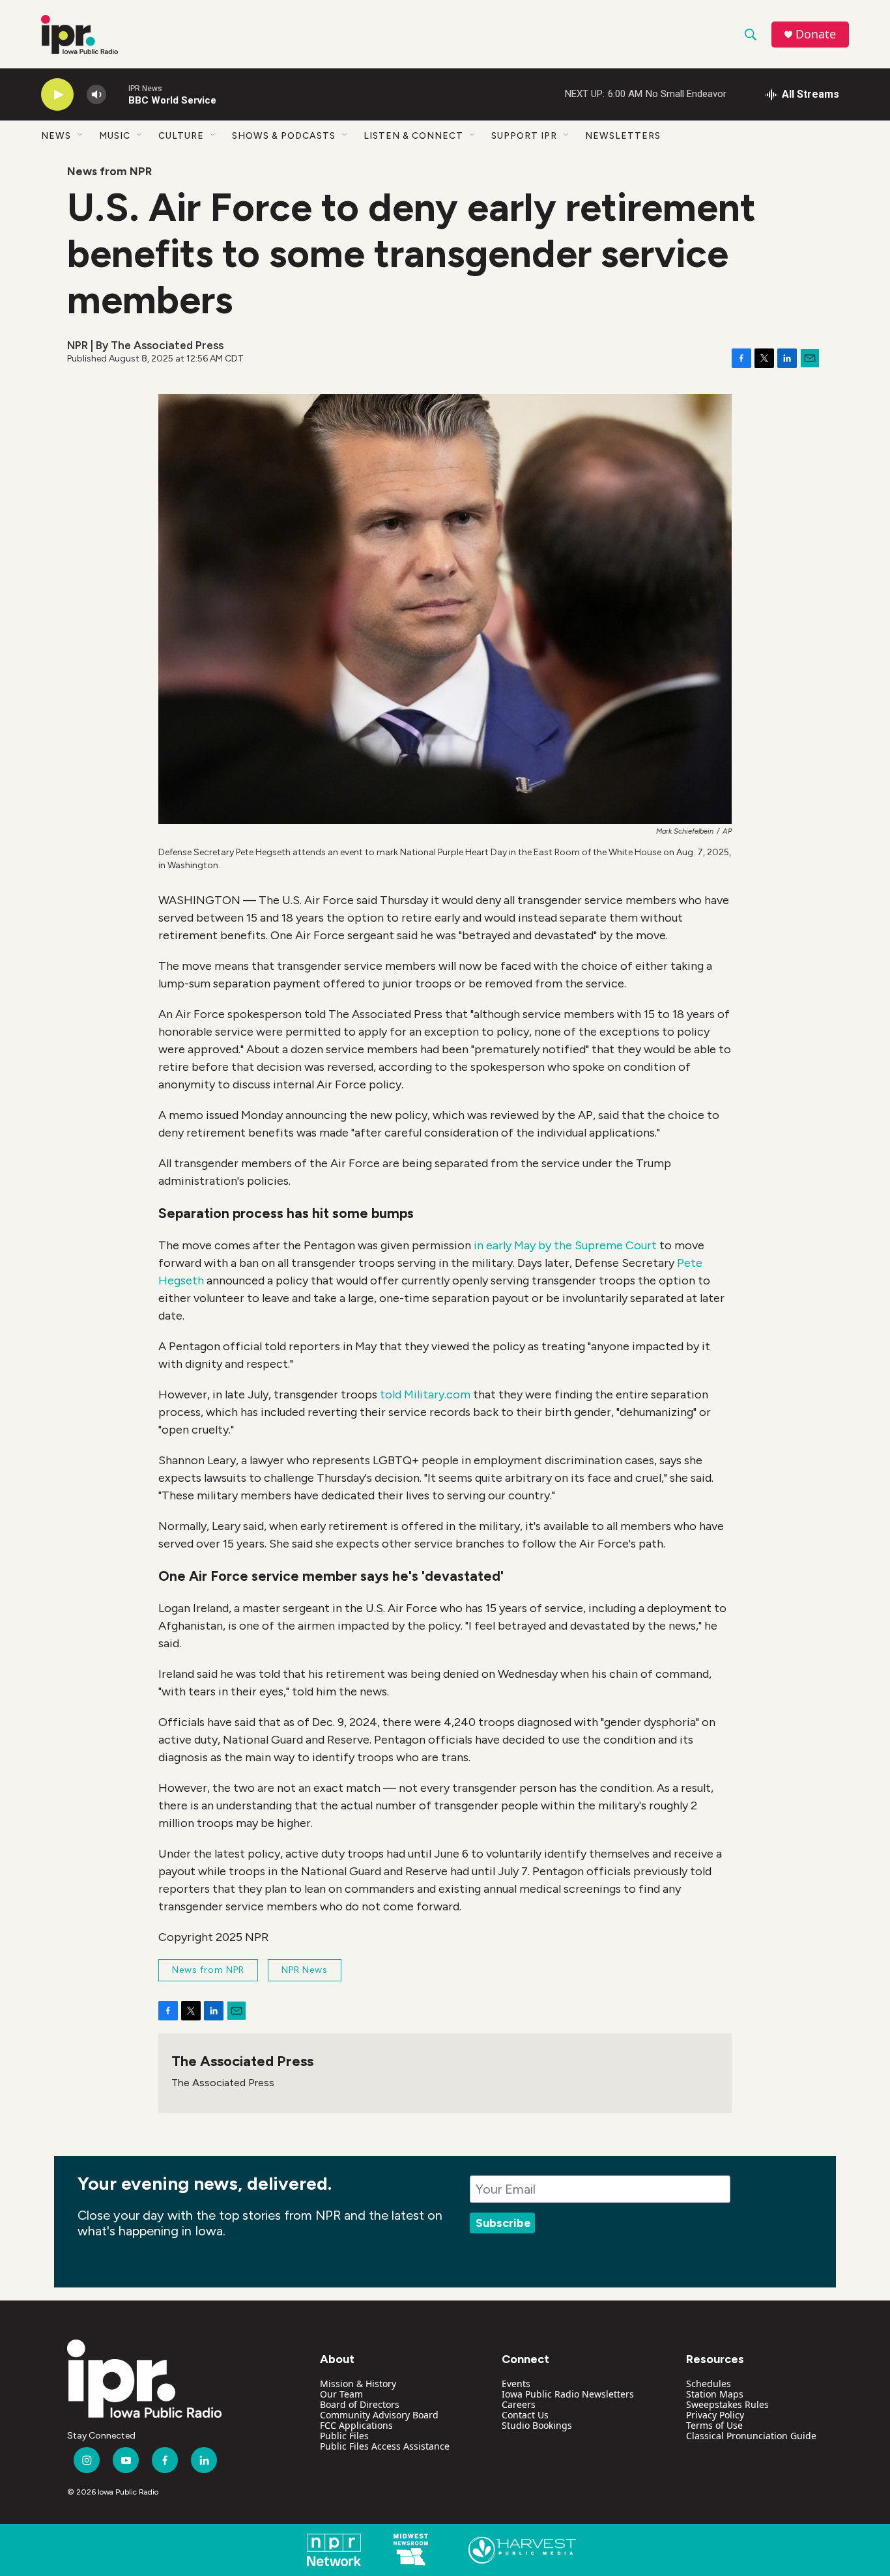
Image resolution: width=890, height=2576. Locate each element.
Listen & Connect (413, 136)
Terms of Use (714, 2425)
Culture (181, 136)
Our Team (341, 2394)
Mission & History (358, 2384)
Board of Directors (360, 2404)
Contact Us (525, 2415)
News (56, 136)
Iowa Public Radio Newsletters (568, 2394)
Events (516, 2384)
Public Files (344, 2436)
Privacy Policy (715, 2415)
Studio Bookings (537, 2425)
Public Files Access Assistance (385, 2446)
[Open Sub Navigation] (81, 135)
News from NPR (109, 171)
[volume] (96, 95)
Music (115, 136)
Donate (816, 34)
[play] (57, 95)
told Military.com (425, 1394)
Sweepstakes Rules (727, 2404)
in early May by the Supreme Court (565, 1245)
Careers (519, 2404)
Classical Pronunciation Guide (751, 2436)
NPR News (305, 1970)
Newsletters (623, 136)
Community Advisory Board (379, 2415)
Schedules (709, 2384)
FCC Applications (356, 2425)
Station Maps (715, 2394)
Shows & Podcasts (284, 136)
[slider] (117, 94)
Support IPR (524, 136)
